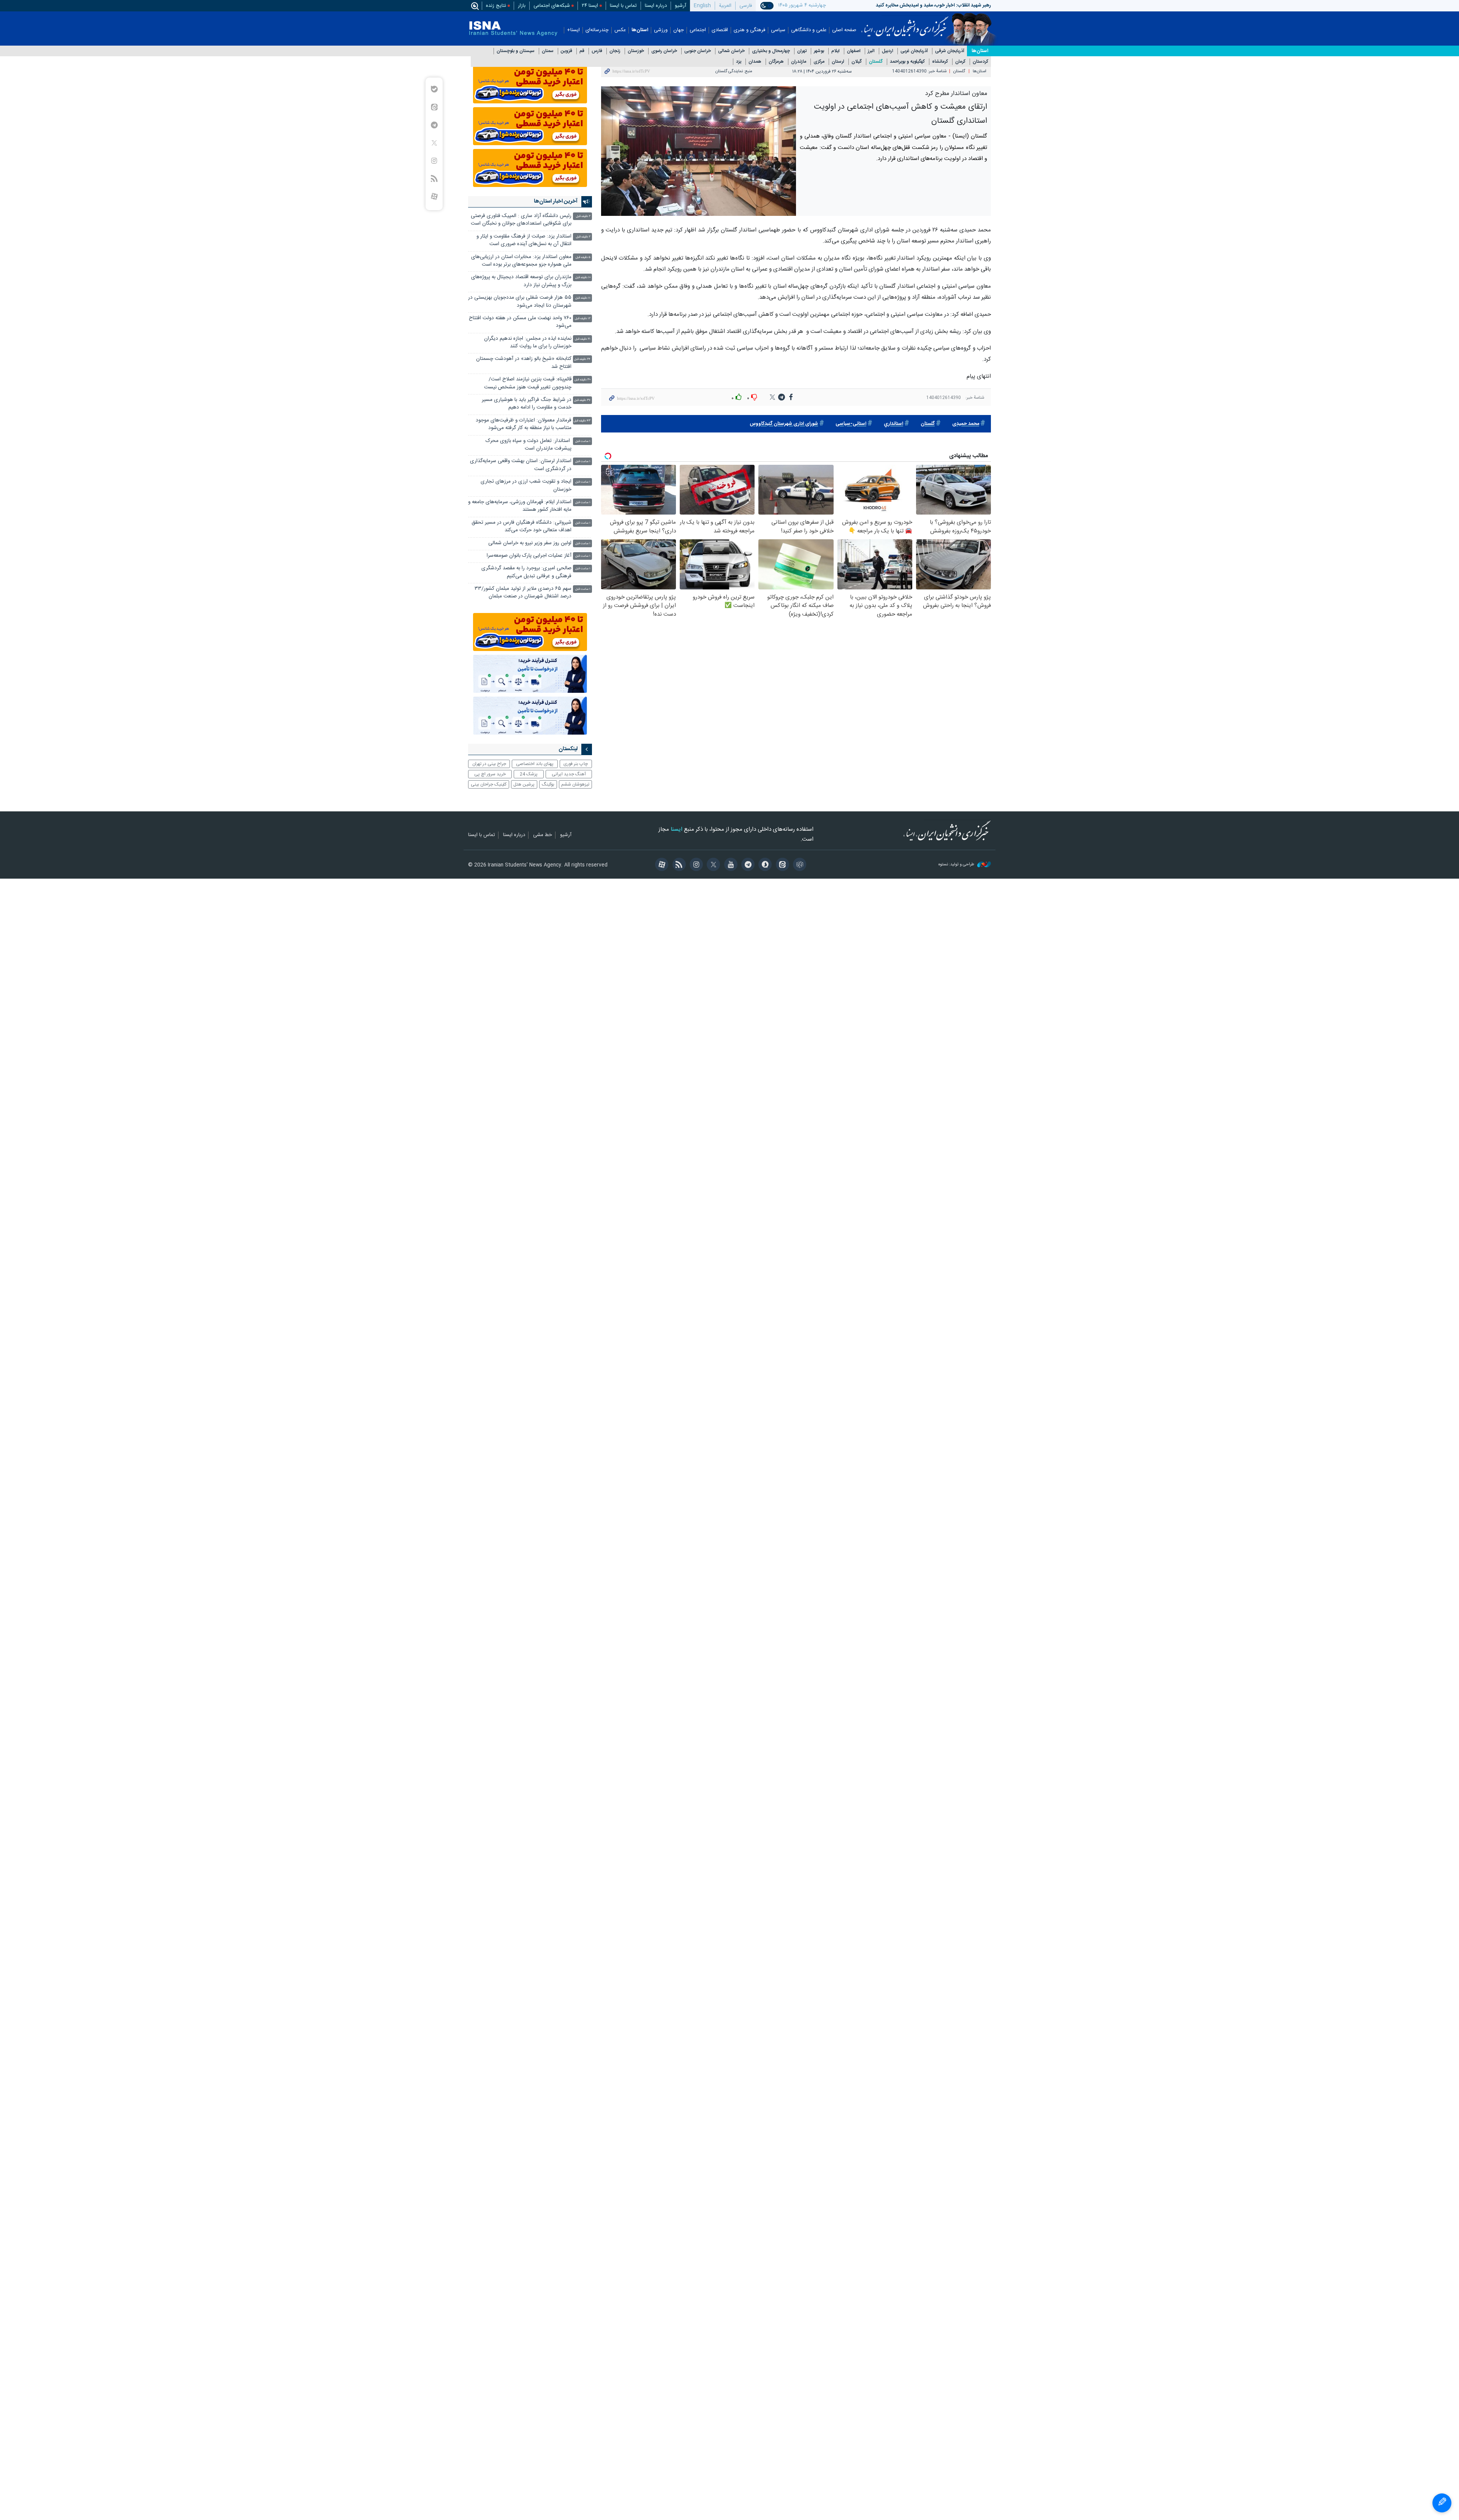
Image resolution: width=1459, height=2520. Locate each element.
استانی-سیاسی (851, 424)
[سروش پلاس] (764, 865)
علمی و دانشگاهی (809, 30)
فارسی (746, 6)
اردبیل (888, 51)
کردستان (980, 62)
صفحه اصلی (844, 30)
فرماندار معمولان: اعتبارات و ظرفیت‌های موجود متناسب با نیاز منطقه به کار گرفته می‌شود (524, 424)
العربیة (725, 6)
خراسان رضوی (664, 51)
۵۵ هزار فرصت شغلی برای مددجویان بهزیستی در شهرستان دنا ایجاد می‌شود (520, 302)
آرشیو (680, 6)
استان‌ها (640, 30)
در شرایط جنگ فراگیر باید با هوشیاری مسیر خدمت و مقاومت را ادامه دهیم (527, 404)
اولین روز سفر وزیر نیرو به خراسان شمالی (530, 543)
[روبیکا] (798, 865)
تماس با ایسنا (623, 6)
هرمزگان (776, 62)
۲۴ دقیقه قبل (582, 359)
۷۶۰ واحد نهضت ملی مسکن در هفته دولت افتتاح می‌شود (520, 322)
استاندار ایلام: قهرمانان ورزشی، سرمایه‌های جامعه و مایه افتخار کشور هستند (520, 506)
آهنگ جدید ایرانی (569, 774)
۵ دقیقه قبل (583, 257)
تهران (802, 51)
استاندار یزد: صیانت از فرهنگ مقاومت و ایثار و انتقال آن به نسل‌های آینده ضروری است (524, 240)
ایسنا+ (573, 30)
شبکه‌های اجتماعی (552, 6)
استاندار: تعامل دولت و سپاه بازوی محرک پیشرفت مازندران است (529, 445)
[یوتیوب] (729, 865)
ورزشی (661, 30)
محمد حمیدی (966, 424)
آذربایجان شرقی (950, 51)
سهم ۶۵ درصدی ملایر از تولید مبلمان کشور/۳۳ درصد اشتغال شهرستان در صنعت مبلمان (523, 593)
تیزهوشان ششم (575, 784)
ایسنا (905, 24)
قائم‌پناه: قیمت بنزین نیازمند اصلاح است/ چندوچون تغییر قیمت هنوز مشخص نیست (528, 383)
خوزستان (636, 51)
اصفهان (854, 51)
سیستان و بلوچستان (516, 51)
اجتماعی (698, 30)
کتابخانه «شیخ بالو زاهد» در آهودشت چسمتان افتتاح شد (524, 363)
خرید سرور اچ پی (490, 774)
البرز (871, 51)
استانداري (893, 424)
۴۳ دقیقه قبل (582, 421)
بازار (522, 6)
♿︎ (1442, 2503)
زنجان (615, 51)
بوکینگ (548, 784)
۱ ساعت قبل (583, 441)
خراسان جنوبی (698, 51)
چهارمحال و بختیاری (771, 51)
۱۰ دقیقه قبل (583, 278)
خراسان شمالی (731, 51)
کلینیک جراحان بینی (489, 784)
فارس (597, 51)
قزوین (567, 51)
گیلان (857, 62)
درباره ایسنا (656, 6)
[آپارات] (661, 865)
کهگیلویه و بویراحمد (907, 62)
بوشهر (819, 51)
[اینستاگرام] (695, 865)
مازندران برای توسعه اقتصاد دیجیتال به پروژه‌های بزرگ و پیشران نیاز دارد (521, 281)
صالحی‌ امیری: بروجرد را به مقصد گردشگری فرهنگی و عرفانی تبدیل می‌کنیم (526, 572)
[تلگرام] (747, 865)
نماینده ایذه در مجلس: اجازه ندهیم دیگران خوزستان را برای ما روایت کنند (528, 343)
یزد (739, 62)
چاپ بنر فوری (576, 764)
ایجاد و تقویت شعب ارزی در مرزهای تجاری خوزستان (526, 485)
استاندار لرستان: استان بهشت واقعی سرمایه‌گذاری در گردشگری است (521, 465)
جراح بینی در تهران (489, 764)
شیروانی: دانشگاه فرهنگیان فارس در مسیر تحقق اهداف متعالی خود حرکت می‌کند (521, 527)
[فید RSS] (678, 865)
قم (582, 51)
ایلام (836, 51)
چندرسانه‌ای (597, 30)
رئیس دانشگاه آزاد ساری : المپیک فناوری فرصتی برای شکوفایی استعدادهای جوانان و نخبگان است (521, 220)
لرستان (838, 62)
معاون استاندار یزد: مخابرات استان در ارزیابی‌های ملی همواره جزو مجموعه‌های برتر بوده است (521, 261)
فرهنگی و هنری (749, 30)
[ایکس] (712, 865)
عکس (620, 30)
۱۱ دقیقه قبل (583, 298)
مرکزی (819, 62)
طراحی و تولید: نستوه (957, 865)
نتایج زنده (496, 6)
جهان (679, 30)
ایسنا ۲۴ (590, 6)
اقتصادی (720, 30)
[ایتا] (781, 865)
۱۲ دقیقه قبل (583, 319)
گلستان (876, 62)
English (702, 6)
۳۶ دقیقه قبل (582, 400)
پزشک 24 (529, 774)
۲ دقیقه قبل (583, 216)
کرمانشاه (940, 62)
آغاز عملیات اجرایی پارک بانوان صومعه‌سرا (529, 556)
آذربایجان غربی (914, 51)
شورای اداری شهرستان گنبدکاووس (784, 424)
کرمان (960, 62)
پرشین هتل (524, 784)
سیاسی (778, 30)
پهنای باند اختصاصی (535, 764)
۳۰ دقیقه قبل (582, 380)
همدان (755, 62)
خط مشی (543, 835)
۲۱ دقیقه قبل (583, 339)
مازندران (799, 62)
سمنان (548, 51)
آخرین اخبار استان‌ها (556, 201)
